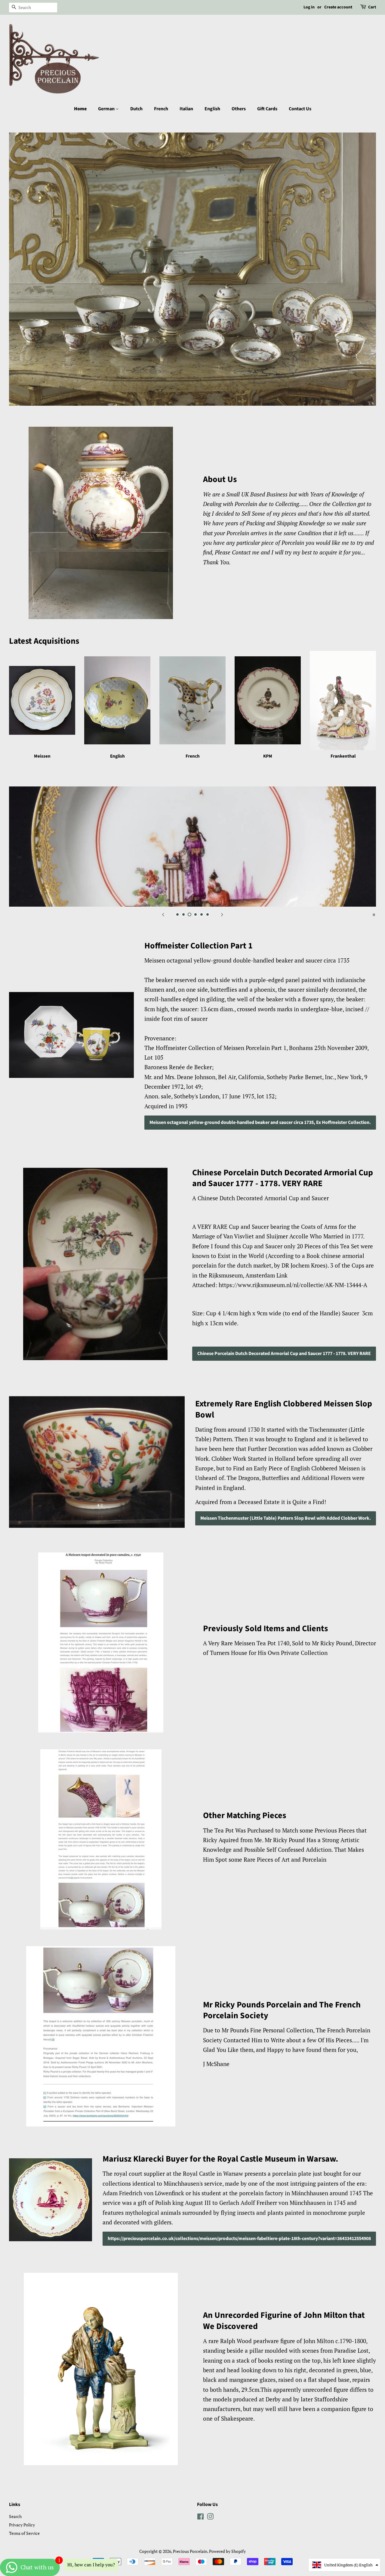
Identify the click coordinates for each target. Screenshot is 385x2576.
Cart (372, 7)
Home (80, 109)
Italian (186, 109)
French (161, 109)
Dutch (136, 109)
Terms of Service (24, 2533)
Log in (309, 7)
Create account (338, 7)
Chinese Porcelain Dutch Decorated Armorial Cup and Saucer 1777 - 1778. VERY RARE (284, 1354)
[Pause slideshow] (374, 914)
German (107, 109)
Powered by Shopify (227, 2551)
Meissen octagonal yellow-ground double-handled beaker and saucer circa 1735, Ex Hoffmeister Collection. (260, 1122)
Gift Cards (267, 109)
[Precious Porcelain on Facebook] (200, 2518)
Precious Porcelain (190, 2551)
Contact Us (300, 109)
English (212, 109)
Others (239, 109)
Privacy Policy (22, 2525)
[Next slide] (222, 914)
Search (15, 2516)
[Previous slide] (163, 914)
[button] (344, 2565)
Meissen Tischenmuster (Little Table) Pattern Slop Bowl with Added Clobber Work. (286, 1518)
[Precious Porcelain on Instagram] (210, 2518)
